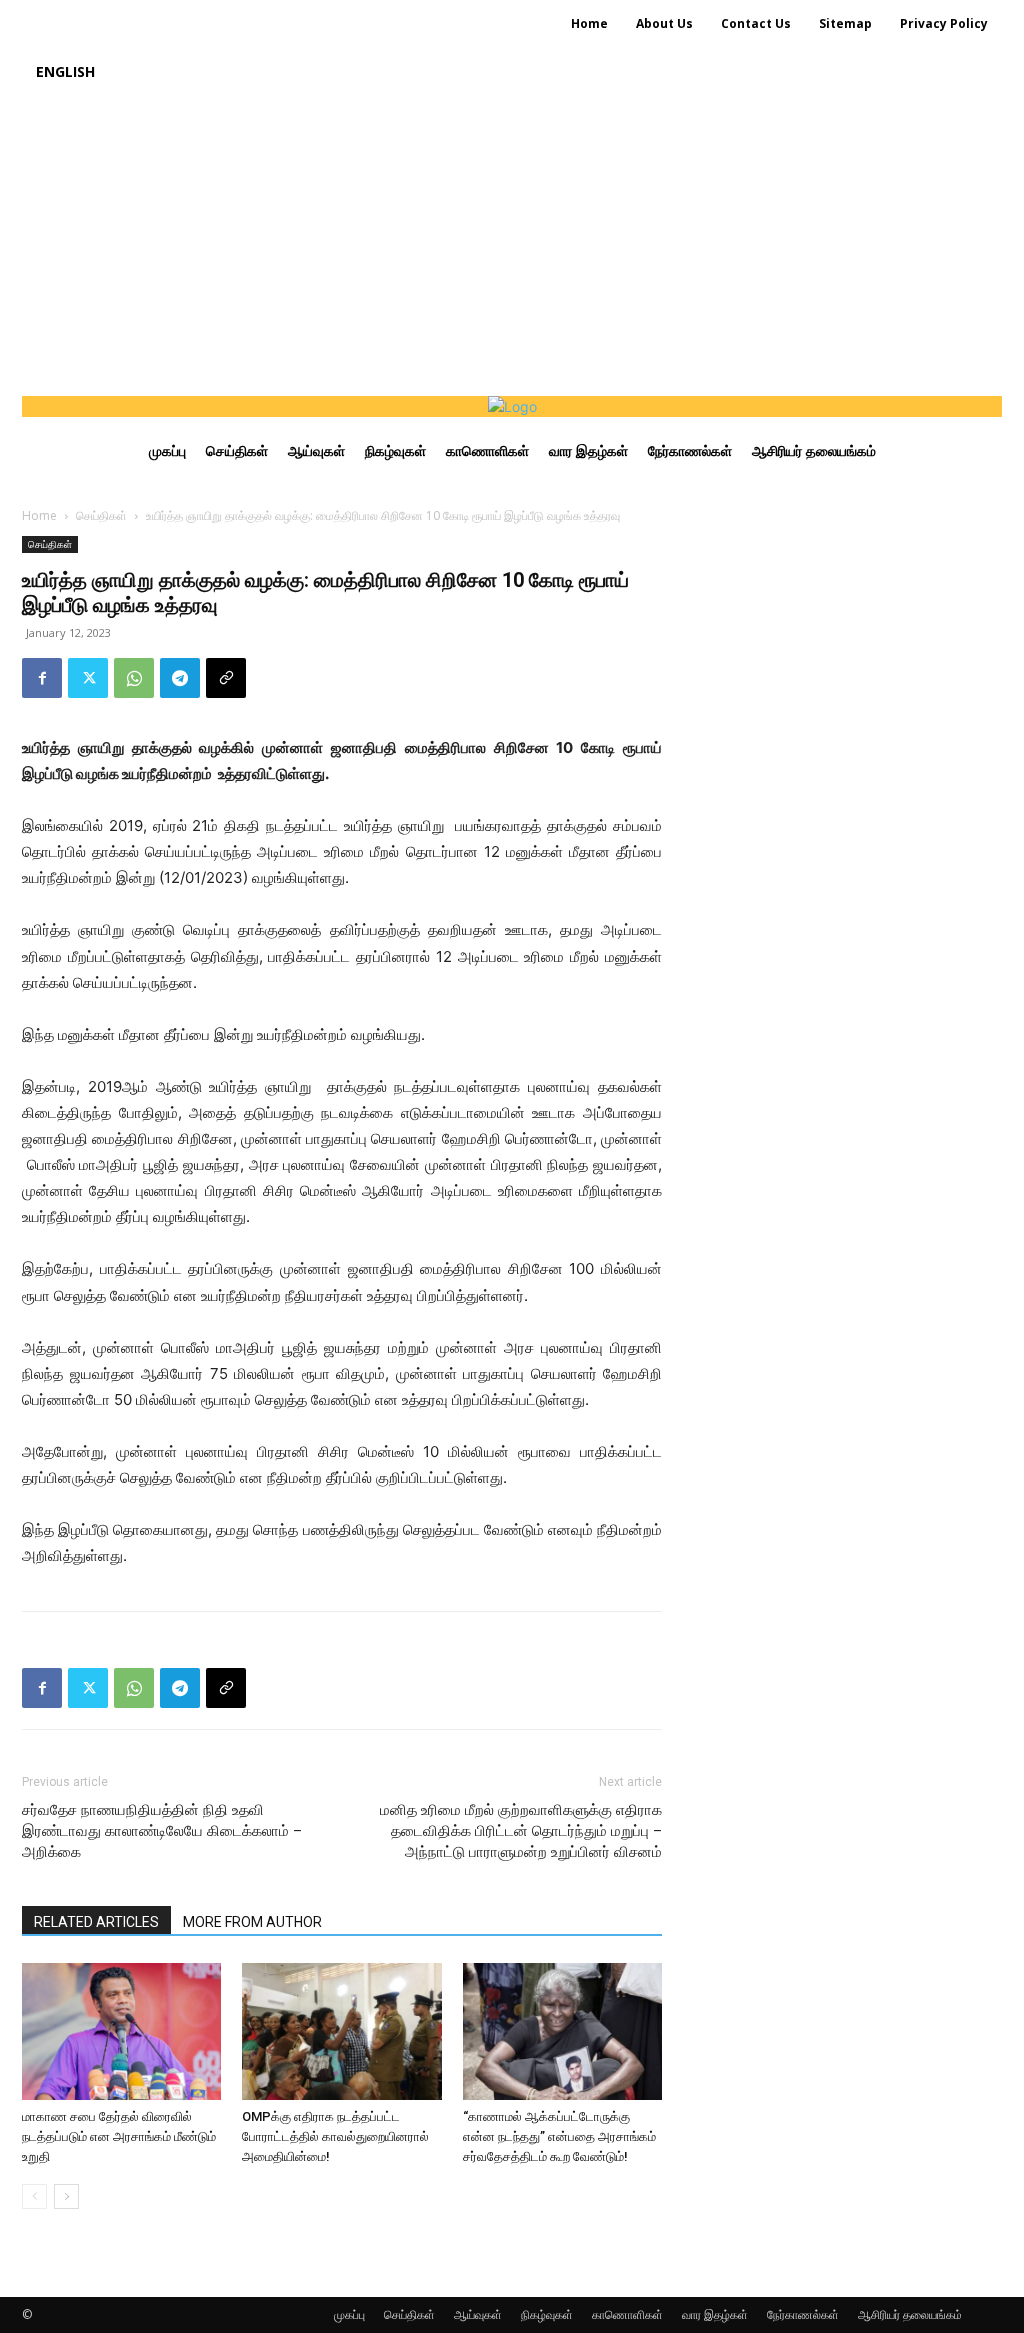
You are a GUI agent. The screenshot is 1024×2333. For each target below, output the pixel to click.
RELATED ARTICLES (96, 1922)
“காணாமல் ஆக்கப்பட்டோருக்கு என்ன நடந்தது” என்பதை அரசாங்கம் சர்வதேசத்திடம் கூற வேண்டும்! (559, 2136)
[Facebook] (42, 678)
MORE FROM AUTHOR (252, 1922)
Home (39, 515)
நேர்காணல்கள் (803, 2314)
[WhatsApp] (134, 678)
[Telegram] (180, 678)
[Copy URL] (226, 678)
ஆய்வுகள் (478, 2314)
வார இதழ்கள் (715, 2314)
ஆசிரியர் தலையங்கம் (910, 2314)
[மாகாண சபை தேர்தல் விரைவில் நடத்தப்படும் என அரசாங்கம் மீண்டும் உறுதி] (121, 2031)
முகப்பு (349, 2314)
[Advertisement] (512, 246)
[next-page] (66, 2196)
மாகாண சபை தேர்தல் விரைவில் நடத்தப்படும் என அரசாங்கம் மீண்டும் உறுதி (119, 2136)
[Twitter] (88, 678)
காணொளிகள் (627, 2314)
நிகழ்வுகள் (547, 2314)
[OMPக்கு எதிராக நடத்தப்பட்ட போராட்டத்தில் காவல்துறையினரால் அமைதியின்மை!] (341, 2031)
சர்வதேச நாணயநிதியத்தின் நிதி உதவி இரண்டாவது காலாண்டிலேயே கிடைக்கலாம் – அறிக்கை (162, 1831)
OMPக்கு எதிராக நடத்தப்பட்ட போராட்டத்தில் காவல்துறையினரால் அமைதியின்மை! (335, 2136)
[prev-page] (34, 2196)
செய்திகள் (101, 515)
